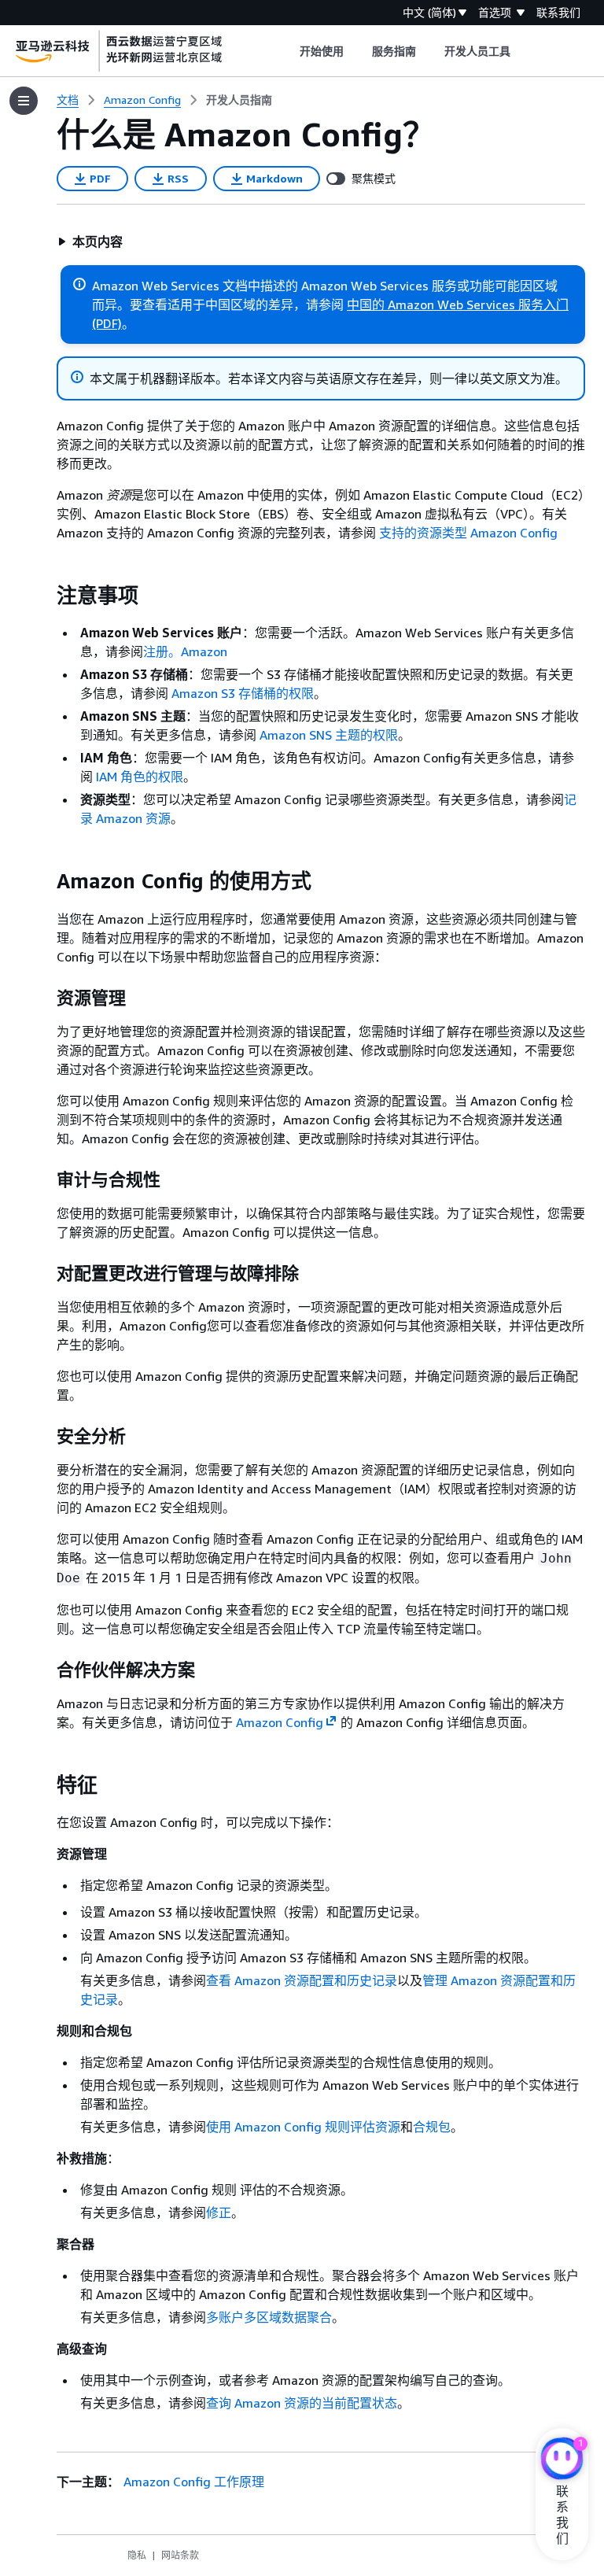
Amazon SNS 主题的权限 (329, 735)
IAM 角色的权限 (140, 777)
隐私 (137, 2555)
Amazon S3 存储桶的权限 (243, 693)
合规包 (432, 2127)
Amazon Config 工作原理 (194, 2482)
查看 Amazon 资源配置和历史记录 (302, 1980)
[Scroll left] (287, 51)
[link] (239, 100)
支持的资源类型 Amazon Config (468, 533)
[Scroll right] (523, 51)
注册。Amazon (185, 651)
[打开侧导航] (24, 101)
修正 (219, 2212)
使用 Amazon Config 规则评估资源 (303, 2127)
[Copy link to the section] (44, 596)
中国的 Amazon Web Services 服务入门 (458, 304)
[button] (90, 242)
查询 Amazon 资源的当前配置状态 (302, 2403)
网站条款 (180, 2555)
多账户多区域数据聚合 (269, 2317)
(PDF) (107, 323)
